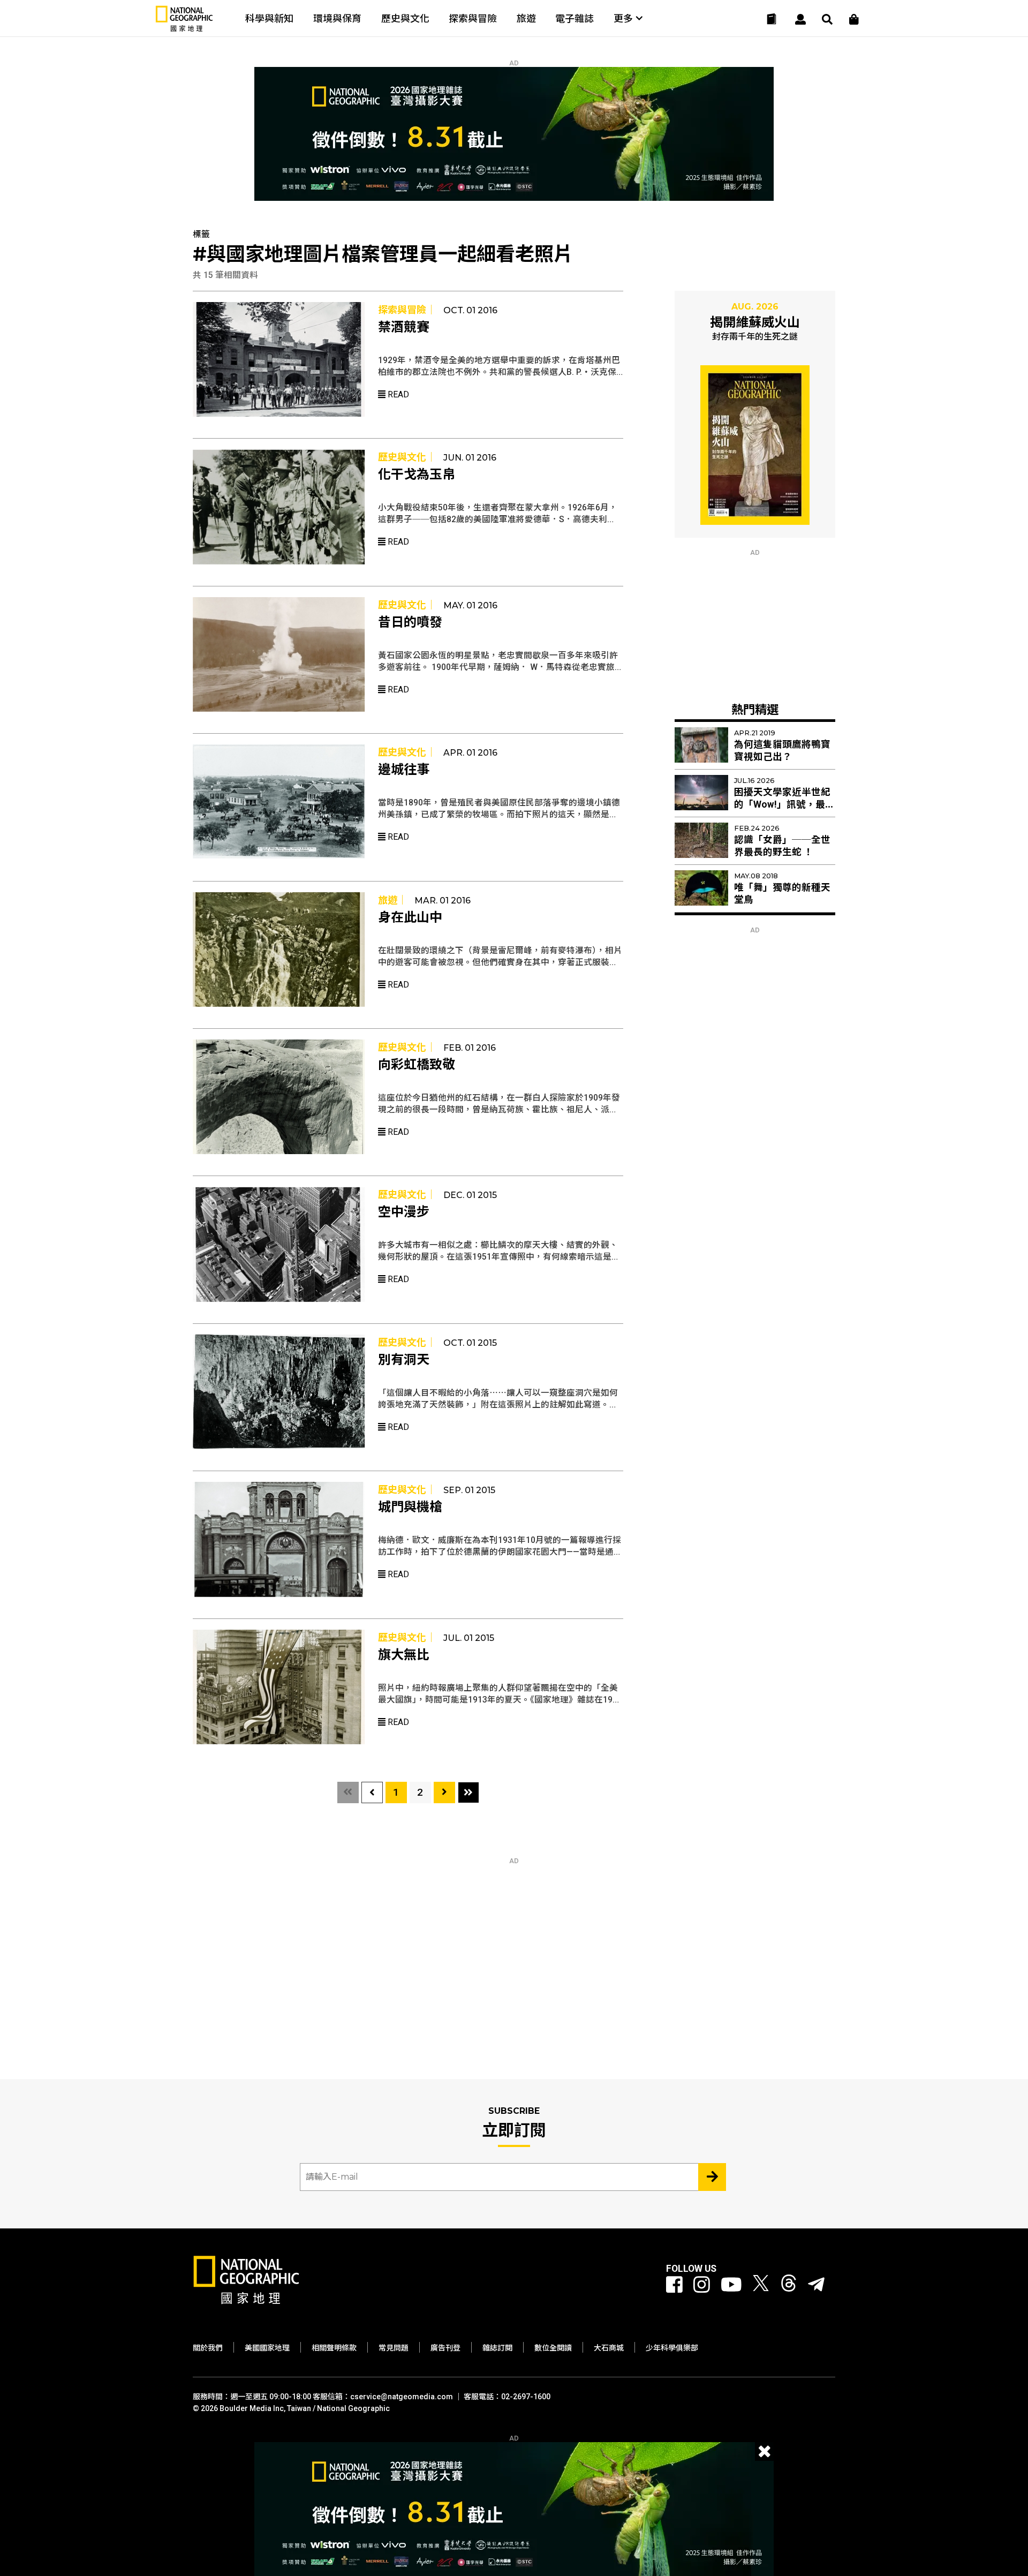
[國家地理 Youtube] (731, 2285)
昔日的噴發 (410, 622)
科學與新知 (269, 18)
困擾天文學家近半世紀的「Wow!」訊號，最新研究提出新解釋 (784, 804)
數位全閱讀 (553, 2348)
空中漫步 (404, 1212)
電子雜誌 (575, 18)
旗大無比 (404, 1655)
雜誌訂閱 (497, 2348)
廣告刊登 (445, 2348)
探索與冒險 (473, 18)
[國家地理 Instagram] (702, 2285)
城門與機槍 (410, 1507)
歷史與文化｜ (407, 457)
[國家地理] (184, 29)
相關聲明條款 (334, 2348)
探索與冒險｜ (407, 310)
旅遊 (526, 18)
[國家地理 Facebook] (674, 2285)
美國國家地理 (267, 2348)
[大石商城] (854, 19)
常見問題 (394, 2348)
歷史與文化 (405, 18)
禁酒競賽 (404, 327)
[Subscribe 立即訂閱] (712, 2177)
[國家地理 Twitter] (761, 2285)
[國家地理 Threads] (789, 2285)
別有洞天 (404, 1360)
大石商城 (609, 2348)
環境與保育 (337, 18)
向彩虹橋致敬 (417, 1065)
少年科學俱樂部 (672, 2348)
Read (397, 394)
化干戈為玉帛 (417, 474)
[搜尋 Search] (827, 19)
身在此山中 (410, 917)
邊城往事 (404, 770)
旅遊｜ (392, 900)
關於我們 (208, 2348)
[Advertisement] (755, 623)
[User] (800, 19)
